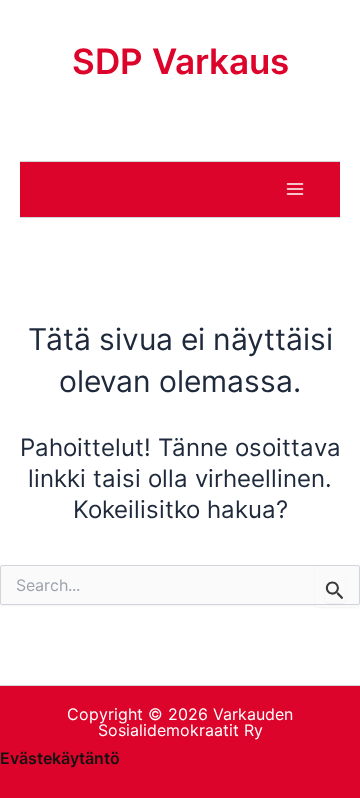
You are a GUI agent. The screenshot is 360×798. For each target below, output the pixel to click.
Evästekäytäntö (60, 758)
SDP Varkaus (180, 61)
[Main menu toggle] (295, 189)
